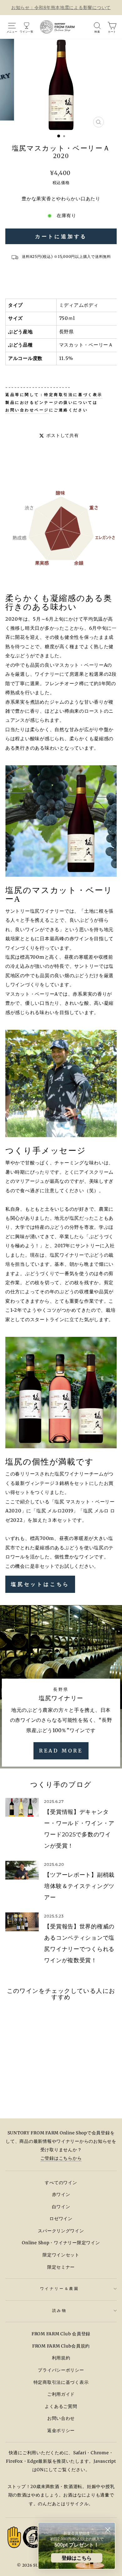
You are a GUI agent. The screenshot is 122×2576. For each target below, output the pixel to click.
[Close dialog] (108, 2530)
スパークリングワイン (61, 2231)
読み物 (60, 2310)
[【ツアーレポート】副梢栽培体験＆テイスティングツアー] (22, 1870)
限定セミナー (61, 2267)
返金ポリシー (61, 2431)
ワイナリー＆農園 (59, 2289)
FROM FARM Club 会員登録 (61, 2334)
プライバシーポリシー (61, 2370)
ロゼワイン (61, 2219)
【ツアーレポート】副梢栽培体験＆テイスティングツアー (79, 1886)
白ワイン (61, 2207)
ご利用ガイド (61, 2394)
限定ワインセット (61, 2255)
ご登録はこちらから (61, 2158)
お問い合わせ (61, 2418)
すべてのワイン (61, 2183)
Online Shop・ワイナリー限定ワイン (61, 2243)
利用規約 (61, 2358)
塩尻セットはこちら (40, 1584)
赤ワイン (61, 2195)
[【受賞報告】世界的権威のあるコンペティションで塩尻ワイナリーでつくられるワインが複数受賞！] (22, 1922)
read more (61, 1751)
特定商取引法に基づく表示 (73, 395)
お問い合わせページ (27, 410)
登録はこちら (77, 2558)
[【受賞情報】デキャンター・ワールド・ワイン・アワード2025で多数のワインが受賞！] (22, 1807)
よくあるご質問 (61, 2407)
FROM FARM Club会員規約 (61, 2346)
